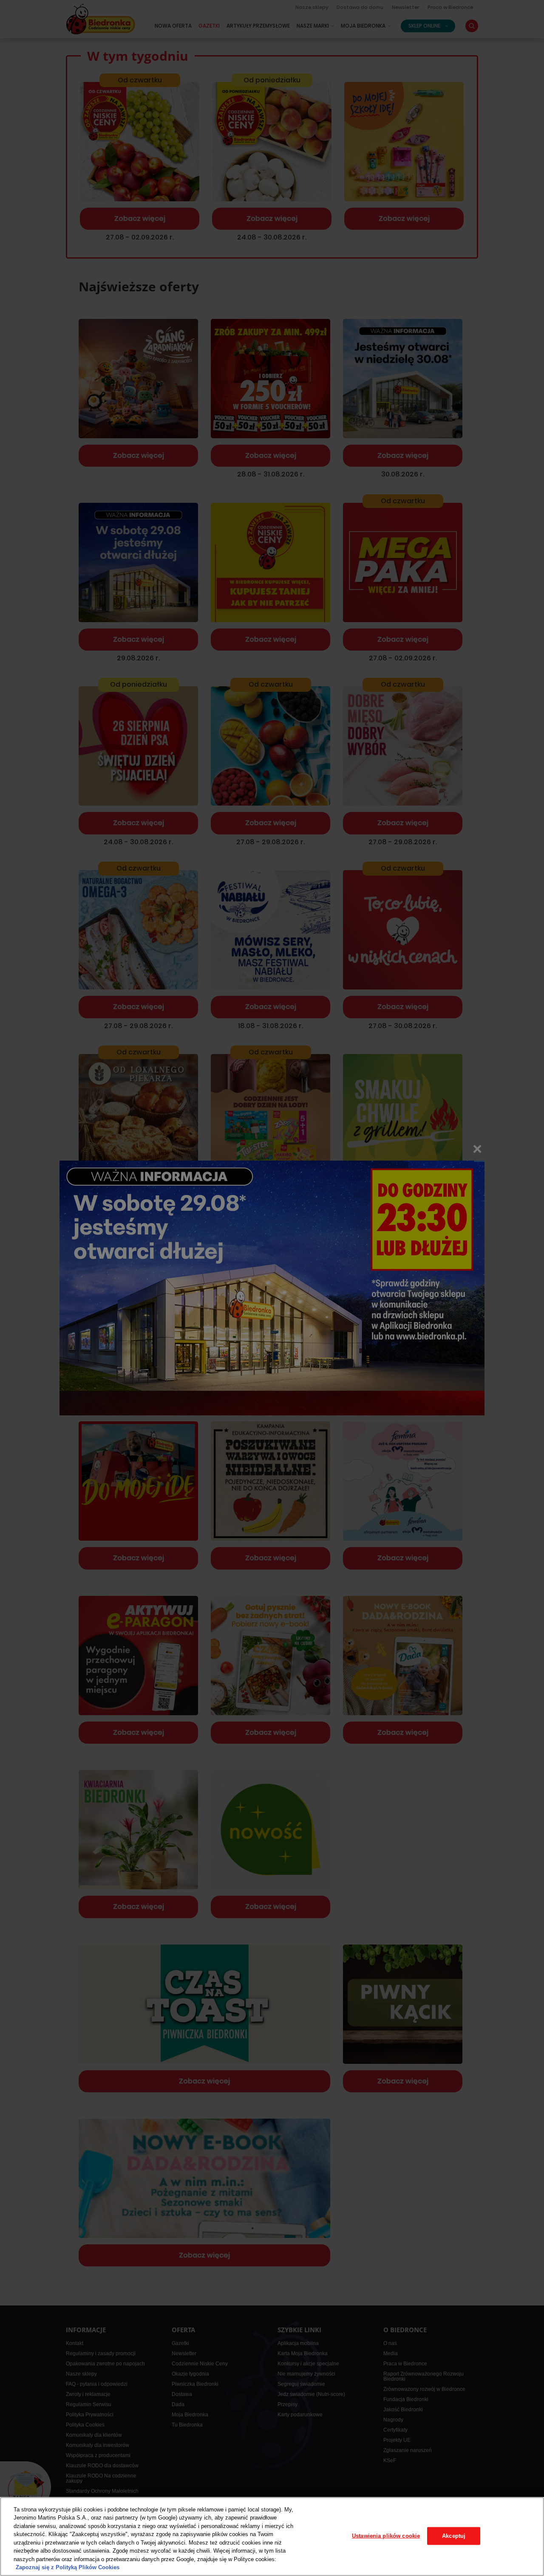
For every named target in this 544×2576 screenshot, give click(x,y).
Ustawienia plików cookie (386, 2536)
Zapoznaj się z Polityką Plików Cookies (68, 2567)
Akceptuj (454, 2536)
